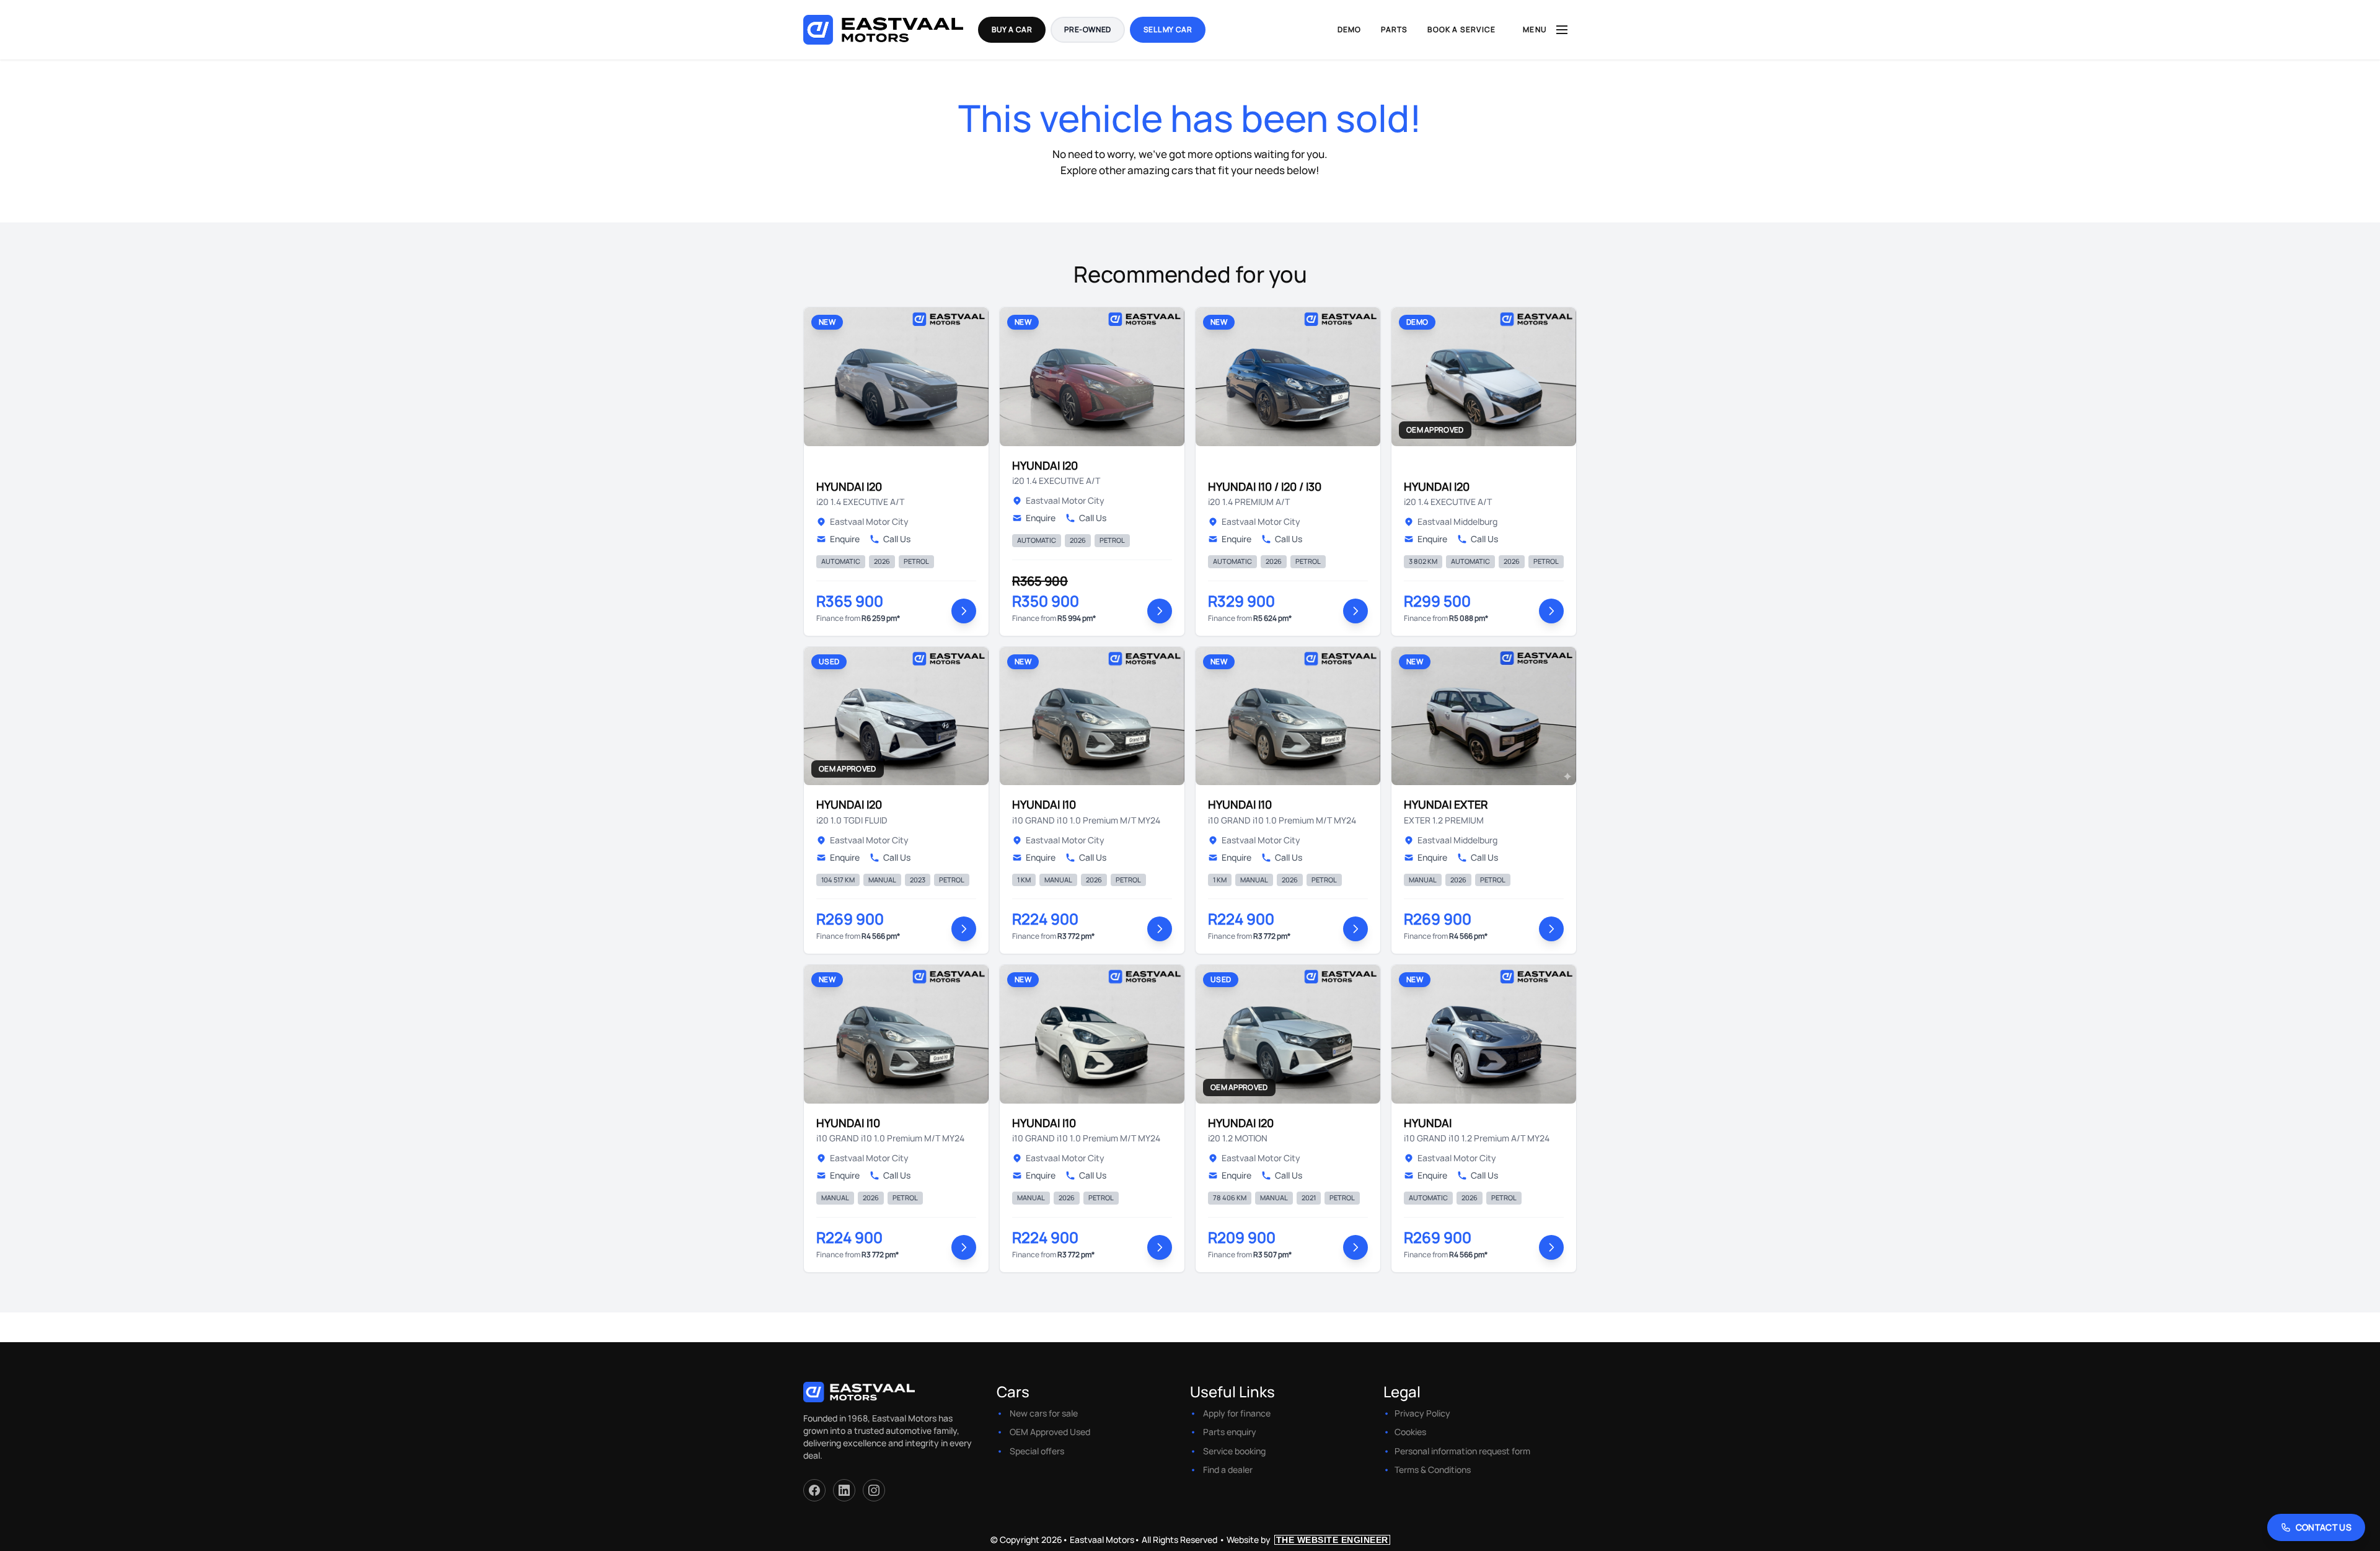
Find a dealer (1228, 1470)
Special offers (1037, 1451)
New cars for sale (1044, 1413)
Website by (1307, 1540)
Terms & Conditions (1433, 1470)
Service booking (1234, 1451)
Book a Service (1461, 29)
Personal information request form (1462, 1451)
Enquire (845, 539)
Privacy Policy (1422, 1413)
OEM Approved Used (1050, 1432)
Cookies (1410, 1432)
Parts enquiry (1230, 1432)
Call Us (897, 539)
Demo (1350, 29)
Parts (1394, 29)
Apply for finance (1237, 1413)
